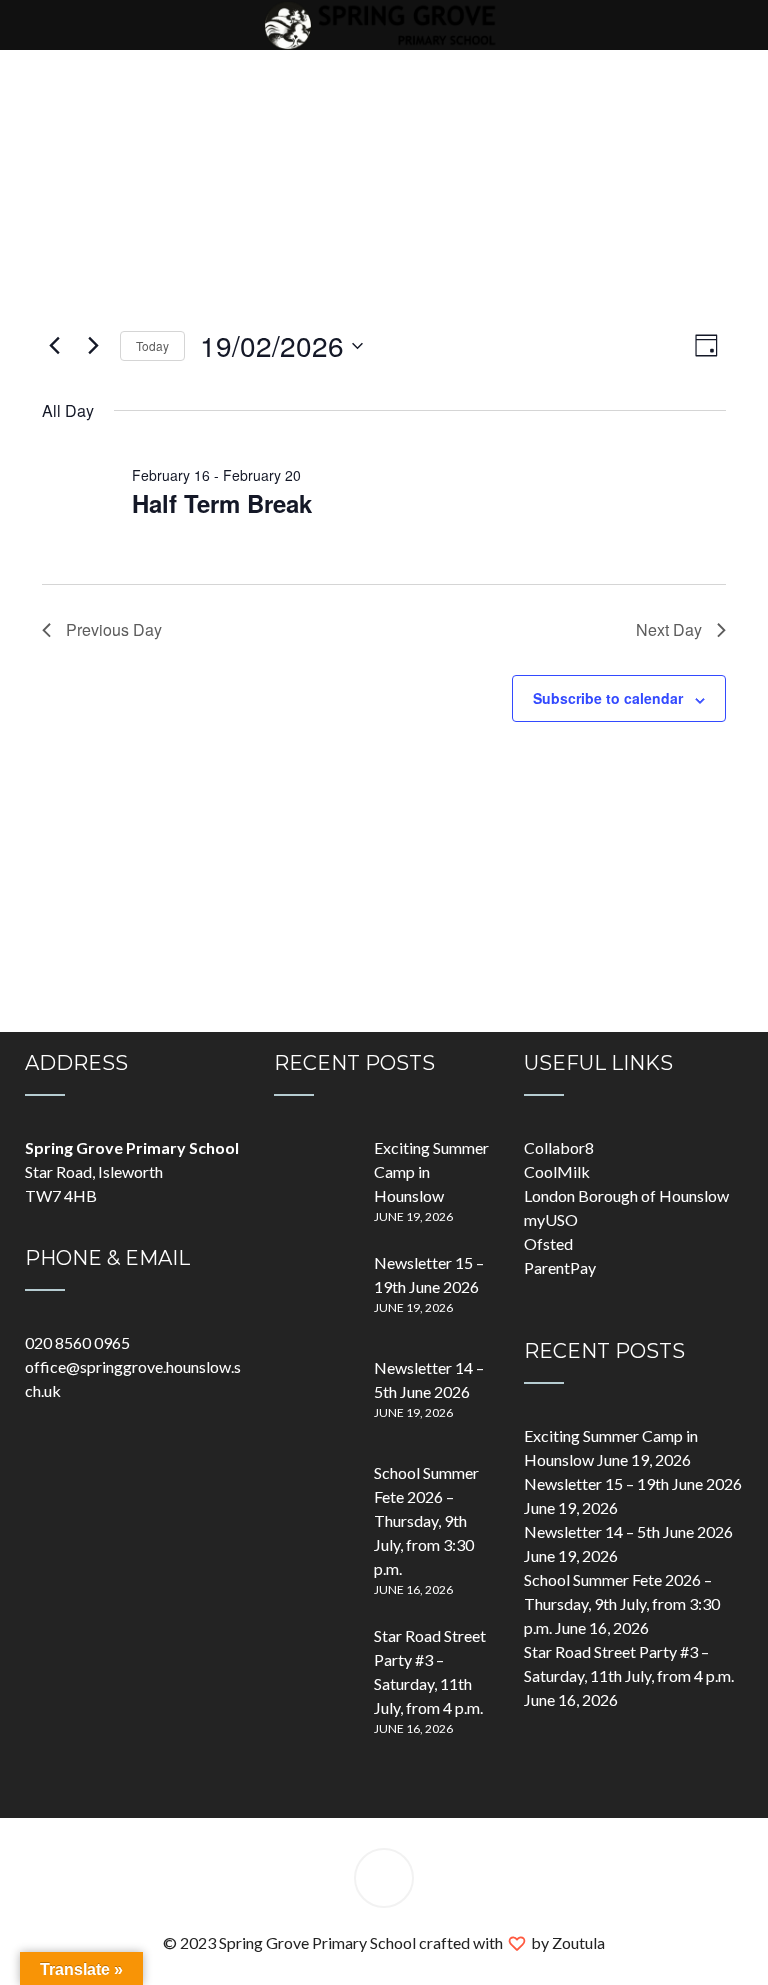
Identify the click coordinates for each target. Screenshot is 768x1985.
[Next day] (93, 346)
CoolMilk (557, 1171)
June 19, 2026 (413, 1216)
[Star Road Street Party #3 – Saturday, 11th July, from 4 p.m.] (314, 1664)
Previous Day (114, 629)
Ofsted (548, 1243)
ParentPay (560, 1267)
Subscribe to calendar (608, 698)
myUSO (551, 1219)
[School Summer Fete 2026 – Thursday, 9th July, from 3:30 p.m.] (314, 1501)
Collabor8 (559, 1147)
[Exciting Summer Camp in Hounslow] (314, 1176)
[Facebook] (384, 1881)
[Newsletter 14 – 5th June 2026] (314, 1396)
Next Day (669, 629)
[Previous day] (54, 346)
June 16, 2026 (413, 1589)
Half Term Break (222, 503)
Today (152, 345)
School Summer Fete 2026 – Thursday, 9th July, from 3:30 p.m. (426, 1520)
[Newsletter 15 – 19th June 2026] (314, 1291)
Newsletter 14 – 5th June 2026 (628, 1531)
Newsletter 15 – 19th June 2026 (633, 1483)
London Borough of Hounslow (626, 1195)
